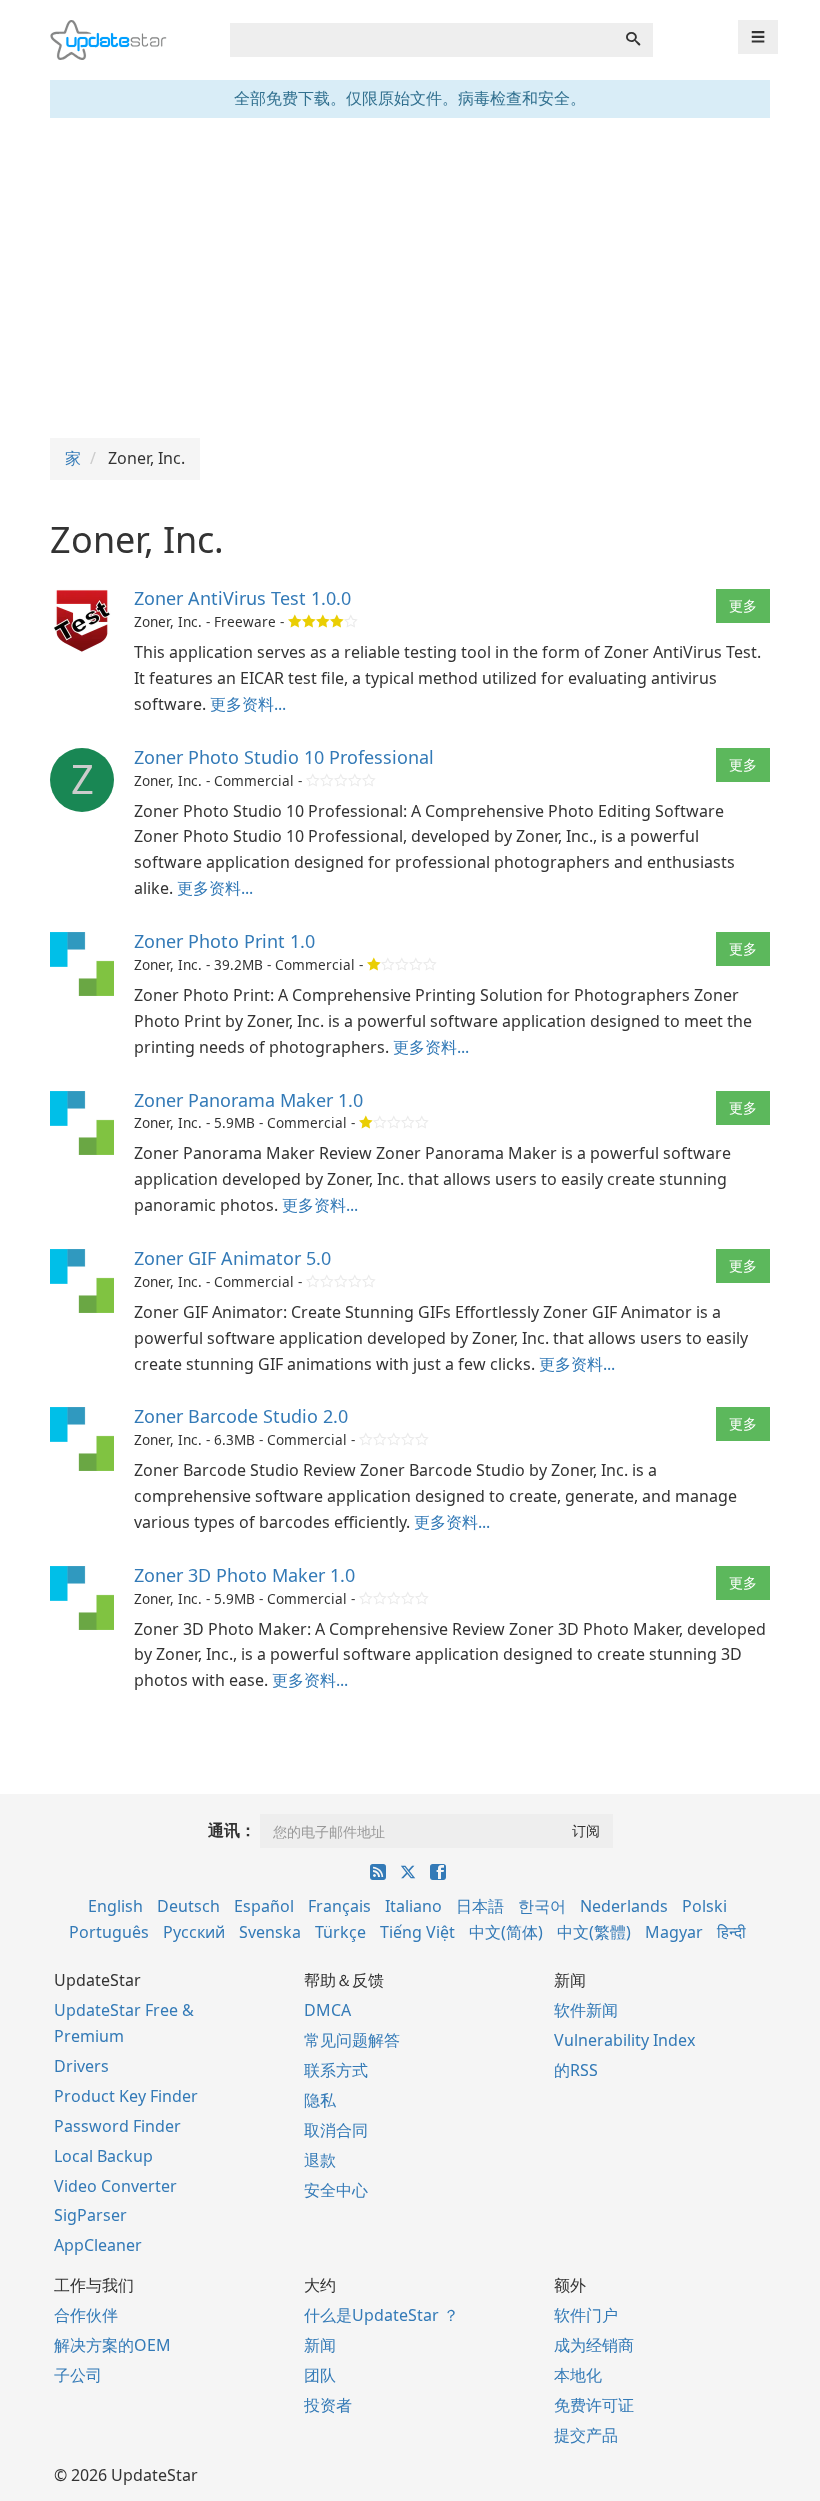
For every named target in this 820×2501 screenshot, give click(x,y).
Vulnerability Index (624, 2040)
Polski (704, 1906)
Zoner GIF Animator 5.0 (232, 1258)
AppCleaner (98, 2245)
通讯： (232, 1830)
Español (264, 1906)
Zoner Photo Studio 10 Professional (284, 757)
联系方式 (336, 2070)
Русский (194, 1932)
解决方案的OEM (112, 2345)
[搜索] (633, 40)
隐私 (320, 2100)
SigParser (90, 2215)
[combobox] (422, 40)
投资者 (328, 2405)
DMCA (327, 2010)
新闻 (320, 2345)
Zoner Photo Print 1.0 (224, 941)
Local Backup (103, 2156)
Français (339, 1906)
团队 (320, 2375)
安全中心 (336, 2190)
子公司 (78, 2375)
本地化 (578, 2375)
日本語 (480, 1906)
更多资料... (248, 704)
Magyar (674, 1932)
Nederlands (624, 1906)
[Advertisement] (410, 278)
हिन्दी (731, 1932)
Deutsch (188, 1906)
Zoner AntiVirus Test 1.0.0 (242, 598)
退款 (320, 2160)
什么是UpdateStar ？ (381, 2315)
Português (109, 1932)
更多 (743, 605)
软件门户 (586, 2315)
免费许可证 (594, 2405)
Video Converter (115, 2186)
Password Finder (117, 2126)
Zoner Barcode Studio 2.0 (241, 1416)
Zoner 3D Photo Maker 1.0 (244, 1575)
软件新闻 (586, 2010)
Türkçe (340, 1932)
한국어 (542, 1906)
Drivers (81, 2066)
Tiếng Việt (417, 1932)
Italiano (413, 1906)
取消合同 (336, 2130)
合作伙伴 (86, 2315)
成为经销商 (594, 2345)
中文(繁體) (594, 1932)
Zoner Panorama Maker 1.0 (248, 1100)
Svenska (270, 1932)
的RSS (576, 2070)
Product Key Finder (126, 2096)
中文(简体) (506, 1932)
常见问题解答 (352, 2040)
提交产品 (586, 2435)
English (115, 1906)
